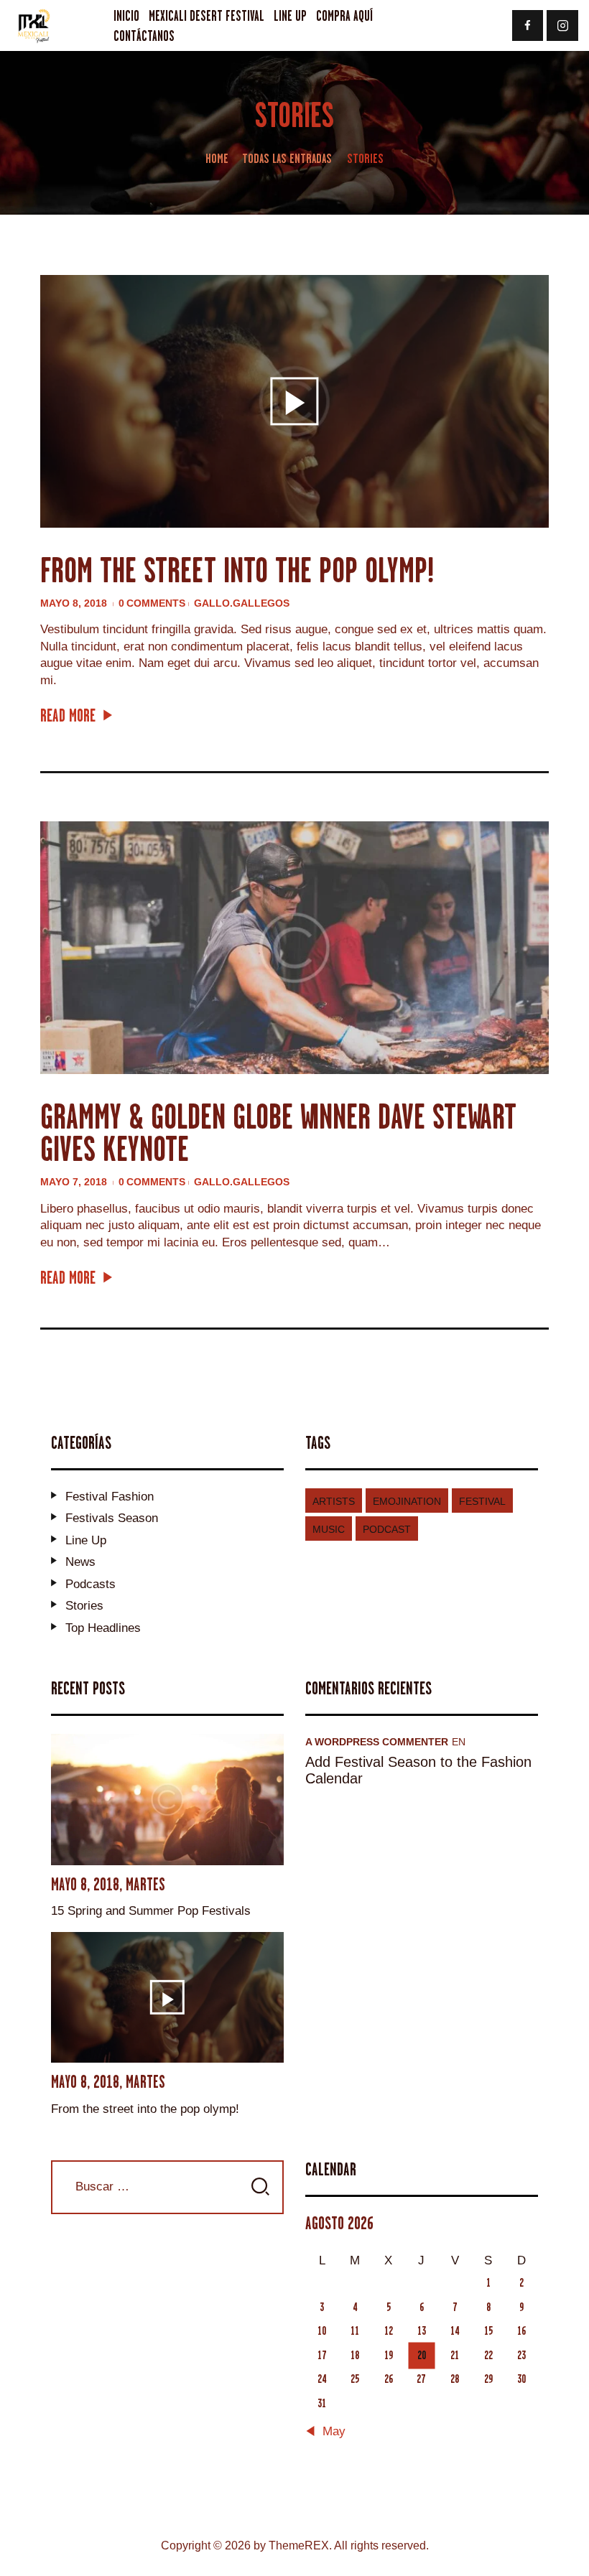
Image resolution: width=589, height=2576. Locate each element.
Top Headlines (103, 1628)
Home (217, 158)
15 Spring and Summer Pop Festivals (151, 1911)
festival (482, 1501)
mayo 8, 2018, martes (108, 1884)
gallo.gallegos (242, 603)
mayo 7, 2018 (75, 1182)
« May (329, 2432)
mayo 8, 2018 (75, 603)
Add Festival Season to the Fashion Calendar (418, 1770)
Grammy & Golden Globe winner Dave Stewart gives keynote (278, 1133)
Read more (68, 715)
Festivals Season (112, 1518)
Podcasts (91, 1584)
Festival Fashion (110, 1497)
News (80, 1562)
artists (334, 1501)
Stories (84, 1606)
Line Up (86, 1540)
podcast (387, 1529)
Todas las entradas (287, 158)
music (329, 1529)
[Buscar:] (167, 2187)
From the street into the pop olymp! (237, 570)
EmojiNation (407, 1501)
